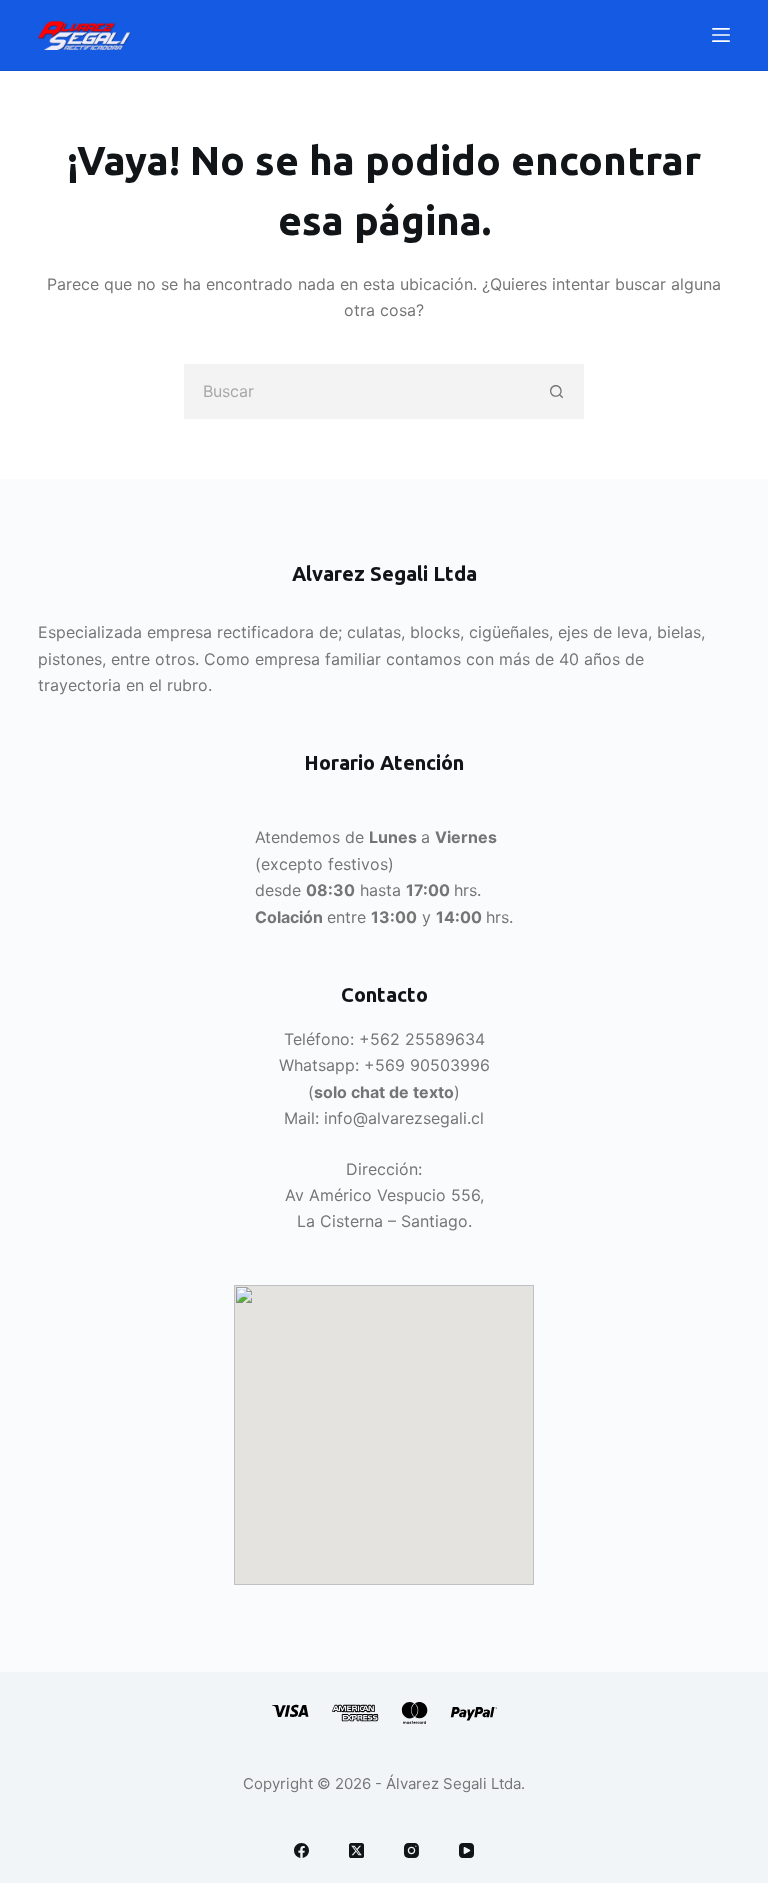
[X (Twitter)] (356, 1850)
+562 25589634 (422, 1039)
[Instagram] (411, 1850)
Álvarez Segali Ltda (453, 1783)
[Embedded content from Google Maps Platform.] (384, 1435)
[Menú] (721, 35)
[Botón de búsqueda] (556, 391)
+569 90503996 (427, 1065)
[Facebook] (301, 1850)
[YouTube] (466, 1850)
